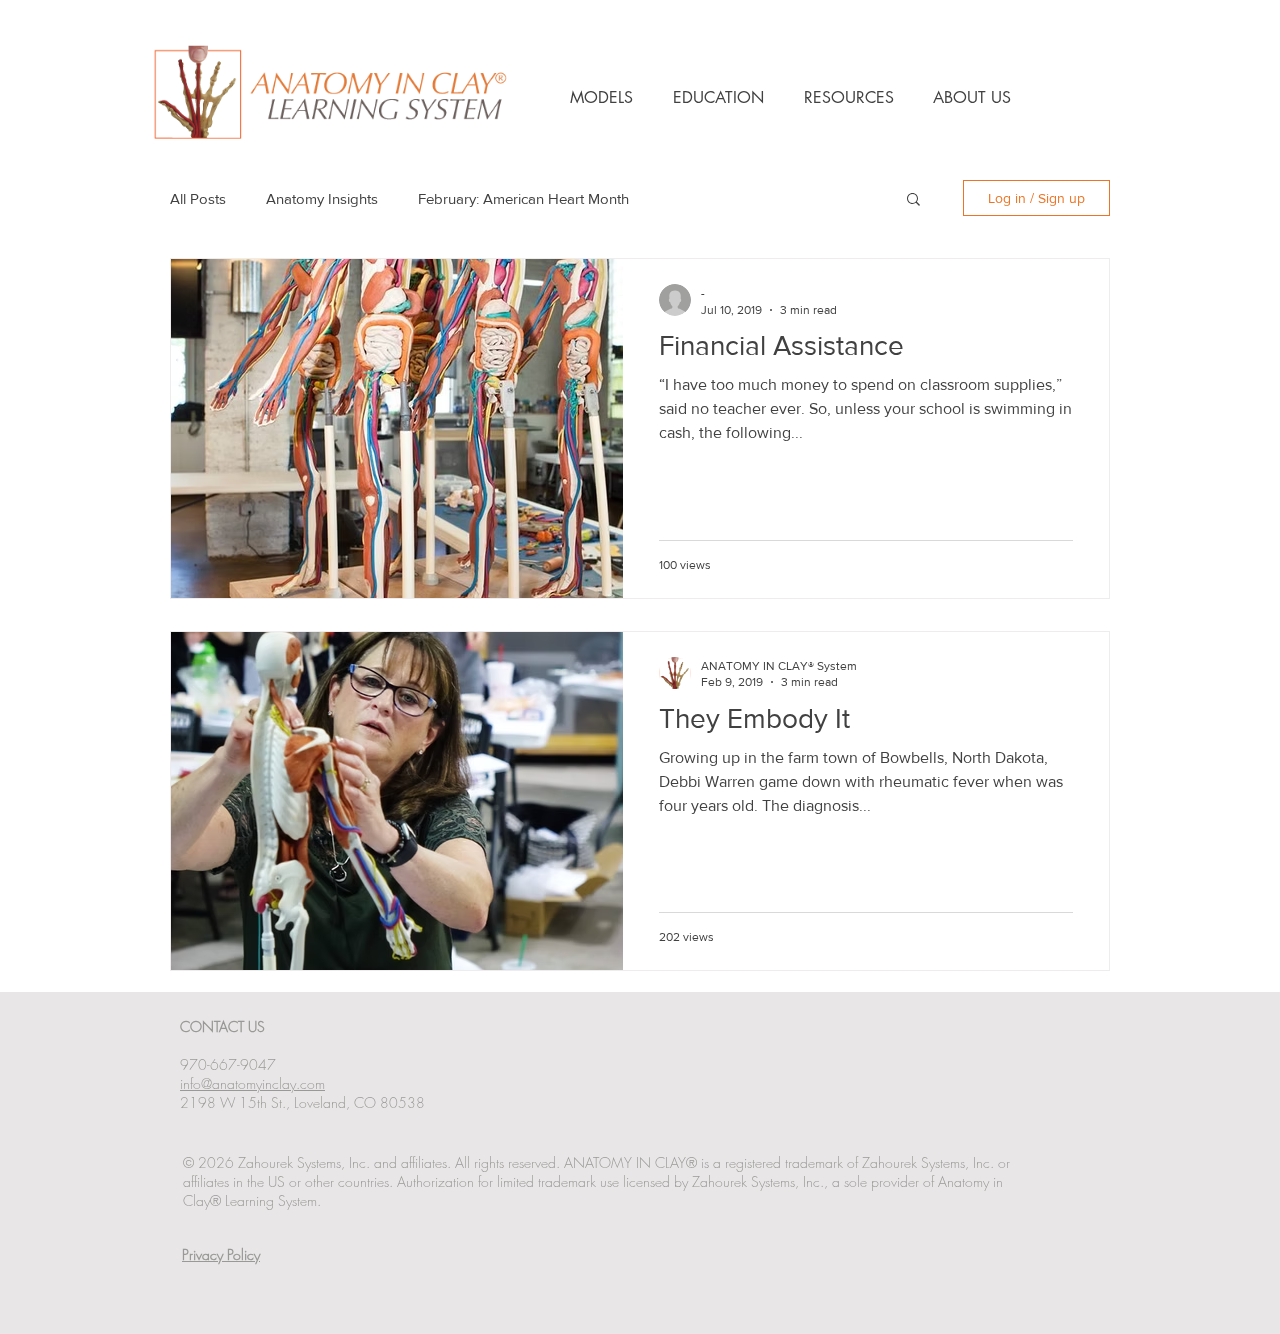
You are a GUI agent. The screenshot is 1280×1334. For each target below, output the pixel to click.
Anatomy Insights (322, 198)
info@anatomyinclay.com (252, 1083)
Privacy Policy (221, 1254)
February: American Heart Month (523, 198)
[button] (913, 200)
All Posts (198, 198)
